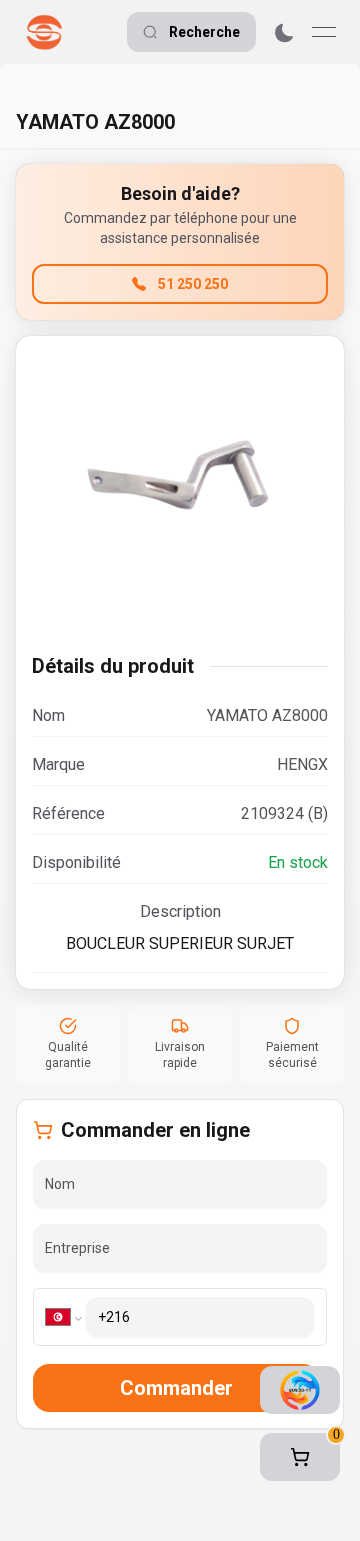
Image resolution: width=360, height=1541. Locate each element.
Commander (176, 1388)
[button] (300, 1457)
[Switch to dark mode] (284, 32)
